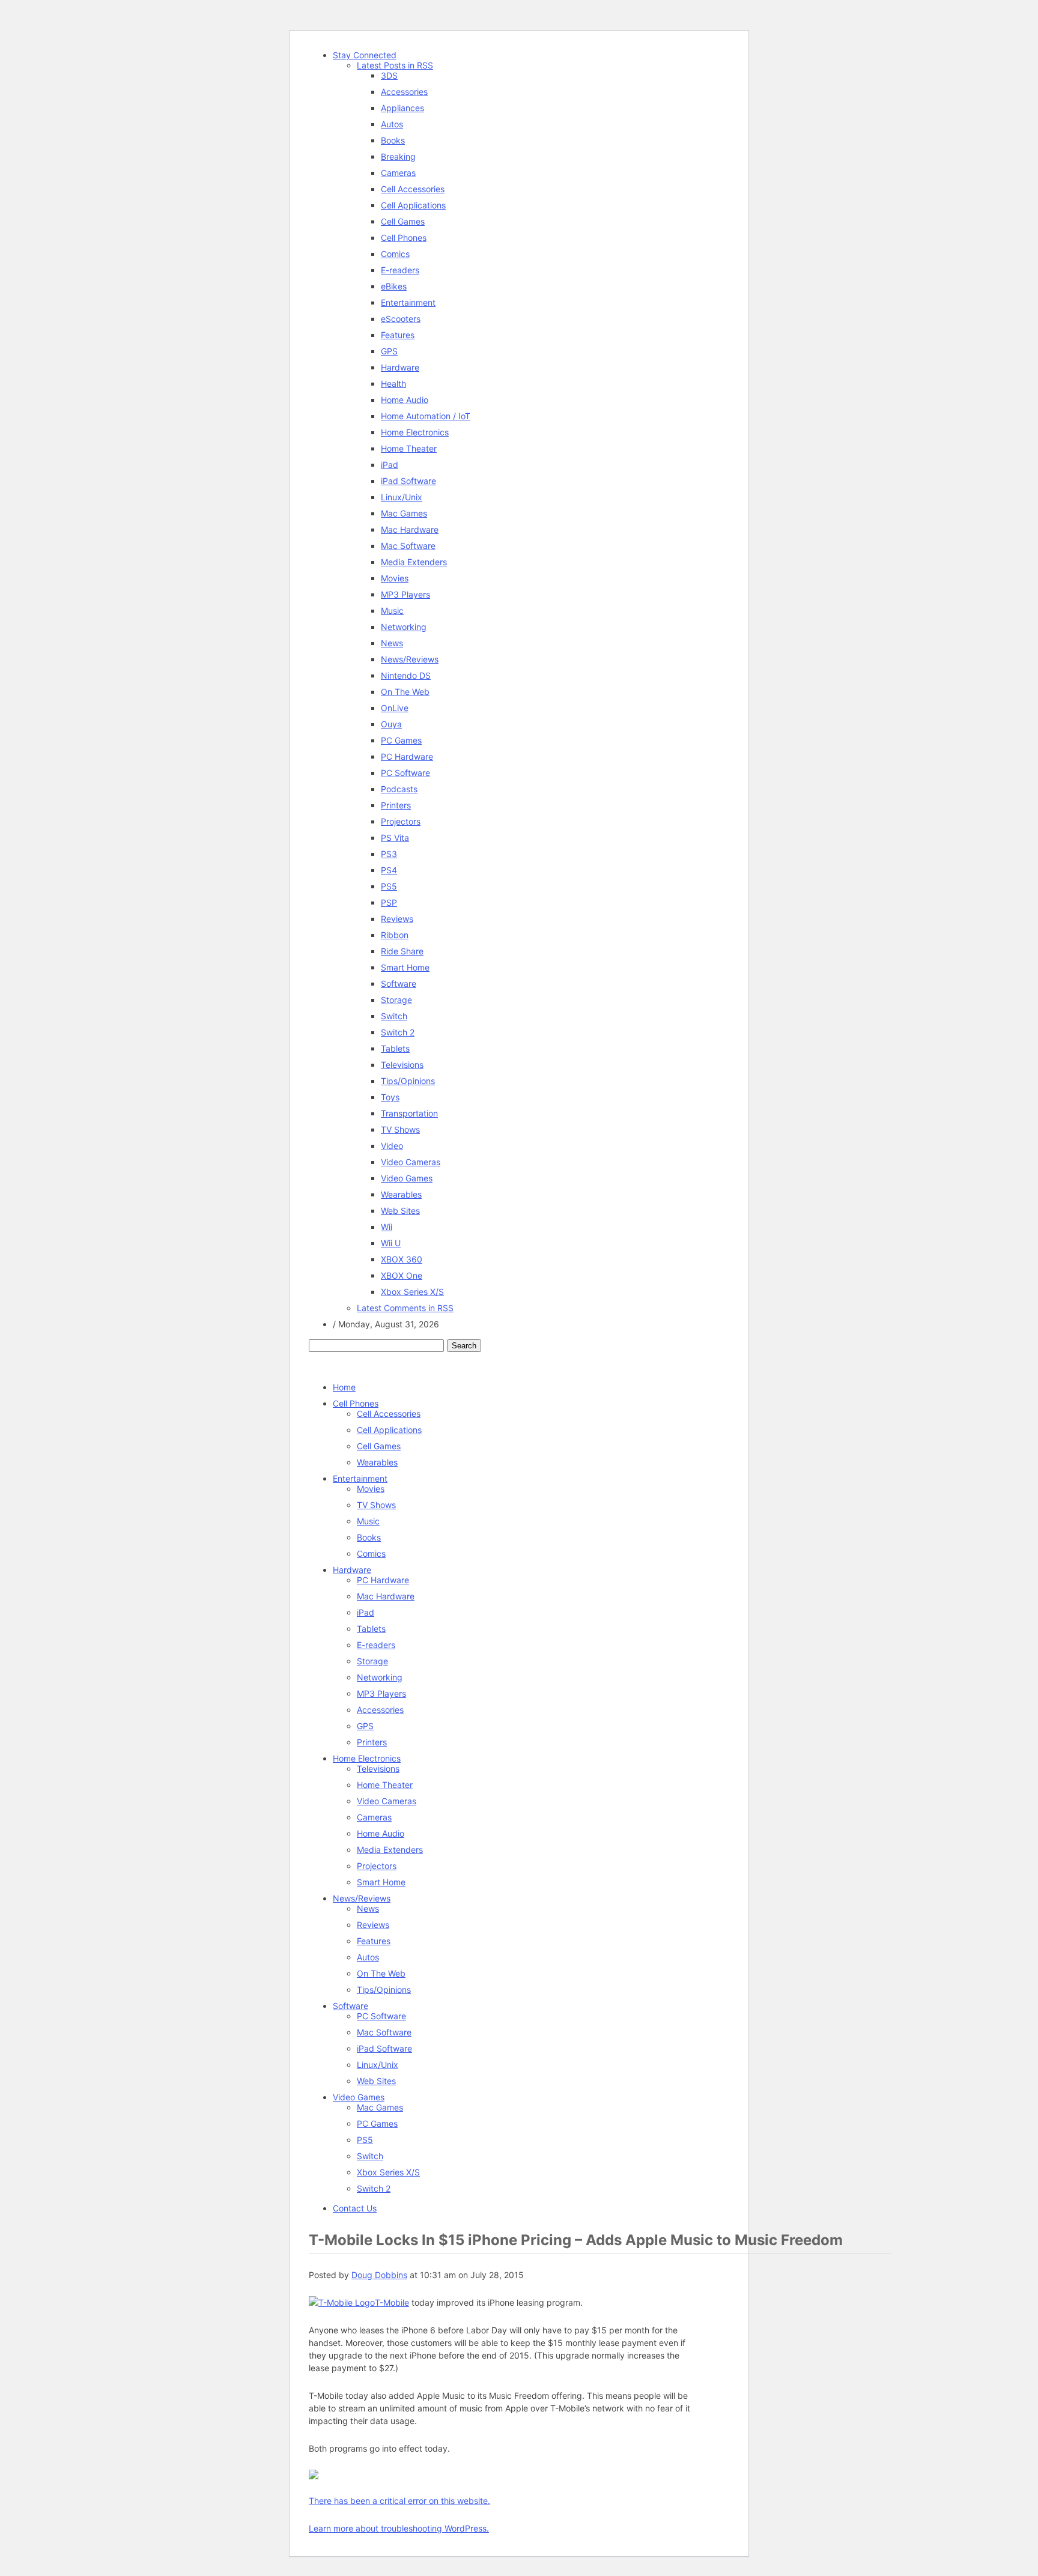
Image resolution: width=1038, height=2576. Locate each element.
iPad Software (408, 481)
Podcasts (399, 789)
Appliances (402, 108)
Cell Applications (413, 205)
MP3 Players (405, 594)
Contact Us (355, 2208)
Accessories (404, 92)
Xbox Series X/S (412, 1292)
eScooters (401, 319)
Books (393, 140)
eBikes (394, 286)
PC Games (401, 740)
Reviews (397, 919)
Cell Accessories (413, 189)
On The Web (405, 692)
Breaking (398, 156)
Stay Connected (365, 55)
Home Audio (405, 400)
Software (399, 983)
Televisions (402, 1065)
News (392, 643)
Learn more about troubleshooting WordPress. (399, 2528)
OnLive (395, 708)
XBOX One (402, 1275)
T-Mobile (392, 2302)
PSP (389, 902)
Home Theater (409, 448)
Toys (390, 1097)
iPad (390, 465)
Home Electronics (415, 432)
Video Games (407, 1178)
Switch (394, 1016)
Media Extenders (414, 562)
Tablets (395, 1048)
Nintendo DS (406, 675)
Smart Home (405, 967)
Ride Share (402, 951)
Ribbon (395, 935)
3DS (389, 75)
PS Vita (395, 838)
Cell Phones (404, 238)
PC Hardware (407, 756)
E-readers (400, 270)
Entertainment (408, 302)
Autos (392, 124)
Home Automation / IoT (426, 416)
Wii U (391, 1243)
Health (393, 383)
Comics (395, 254)
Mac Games (404, 513)
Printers (396, 805)
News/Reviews (410, 659)
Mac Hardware (410, 529)
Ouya (391, 724)
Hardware (400, 367)
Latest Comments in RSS (405, 1308)
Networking (404, 627)
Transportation (409, 1113)
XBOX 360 (402, 1259)
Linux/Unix (402, 497)
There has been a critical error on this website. (399, 2501)
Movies (395, 578)
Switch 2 (398, 1032)
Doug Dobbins (379, 2275)
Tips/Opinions (408, 1081)
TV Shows (400, 1129)
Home (344, 1387)
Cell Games (403, 221)
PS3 (389, 854)
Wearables (401, 1194)
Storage (396, 1000)
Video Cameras (411, 1162)
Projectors (401, 821)
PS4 (389, 870)
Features (398, 335)
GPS (389, 351)
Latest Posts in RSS (395, 65)
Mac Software (408, 546)
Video (392, 1146)
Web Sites (400, 1211)
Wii (387, 1227)
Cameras (398, 173)
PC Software (405, 773)
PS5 (389, 886)
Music (392, 611)
